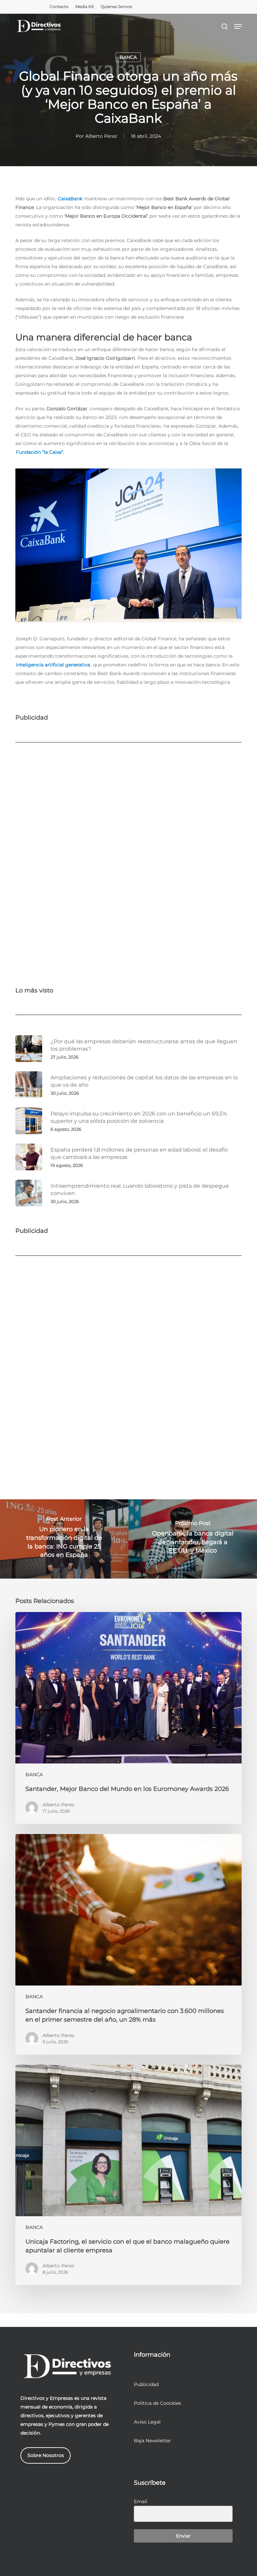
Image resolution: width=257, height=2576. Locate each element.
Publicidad (146, 2384)
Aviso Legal (147, 2422)
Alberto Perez (101, 136)
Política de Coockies (157, 2403)
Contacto (59, 7)
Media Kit (85, 7)
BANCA (128, 57)
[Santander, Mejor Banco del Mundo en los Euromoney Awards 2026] (128, 1718)
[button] (238, 26)
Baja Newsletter (152, 2441)
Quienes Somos (116, 7)
